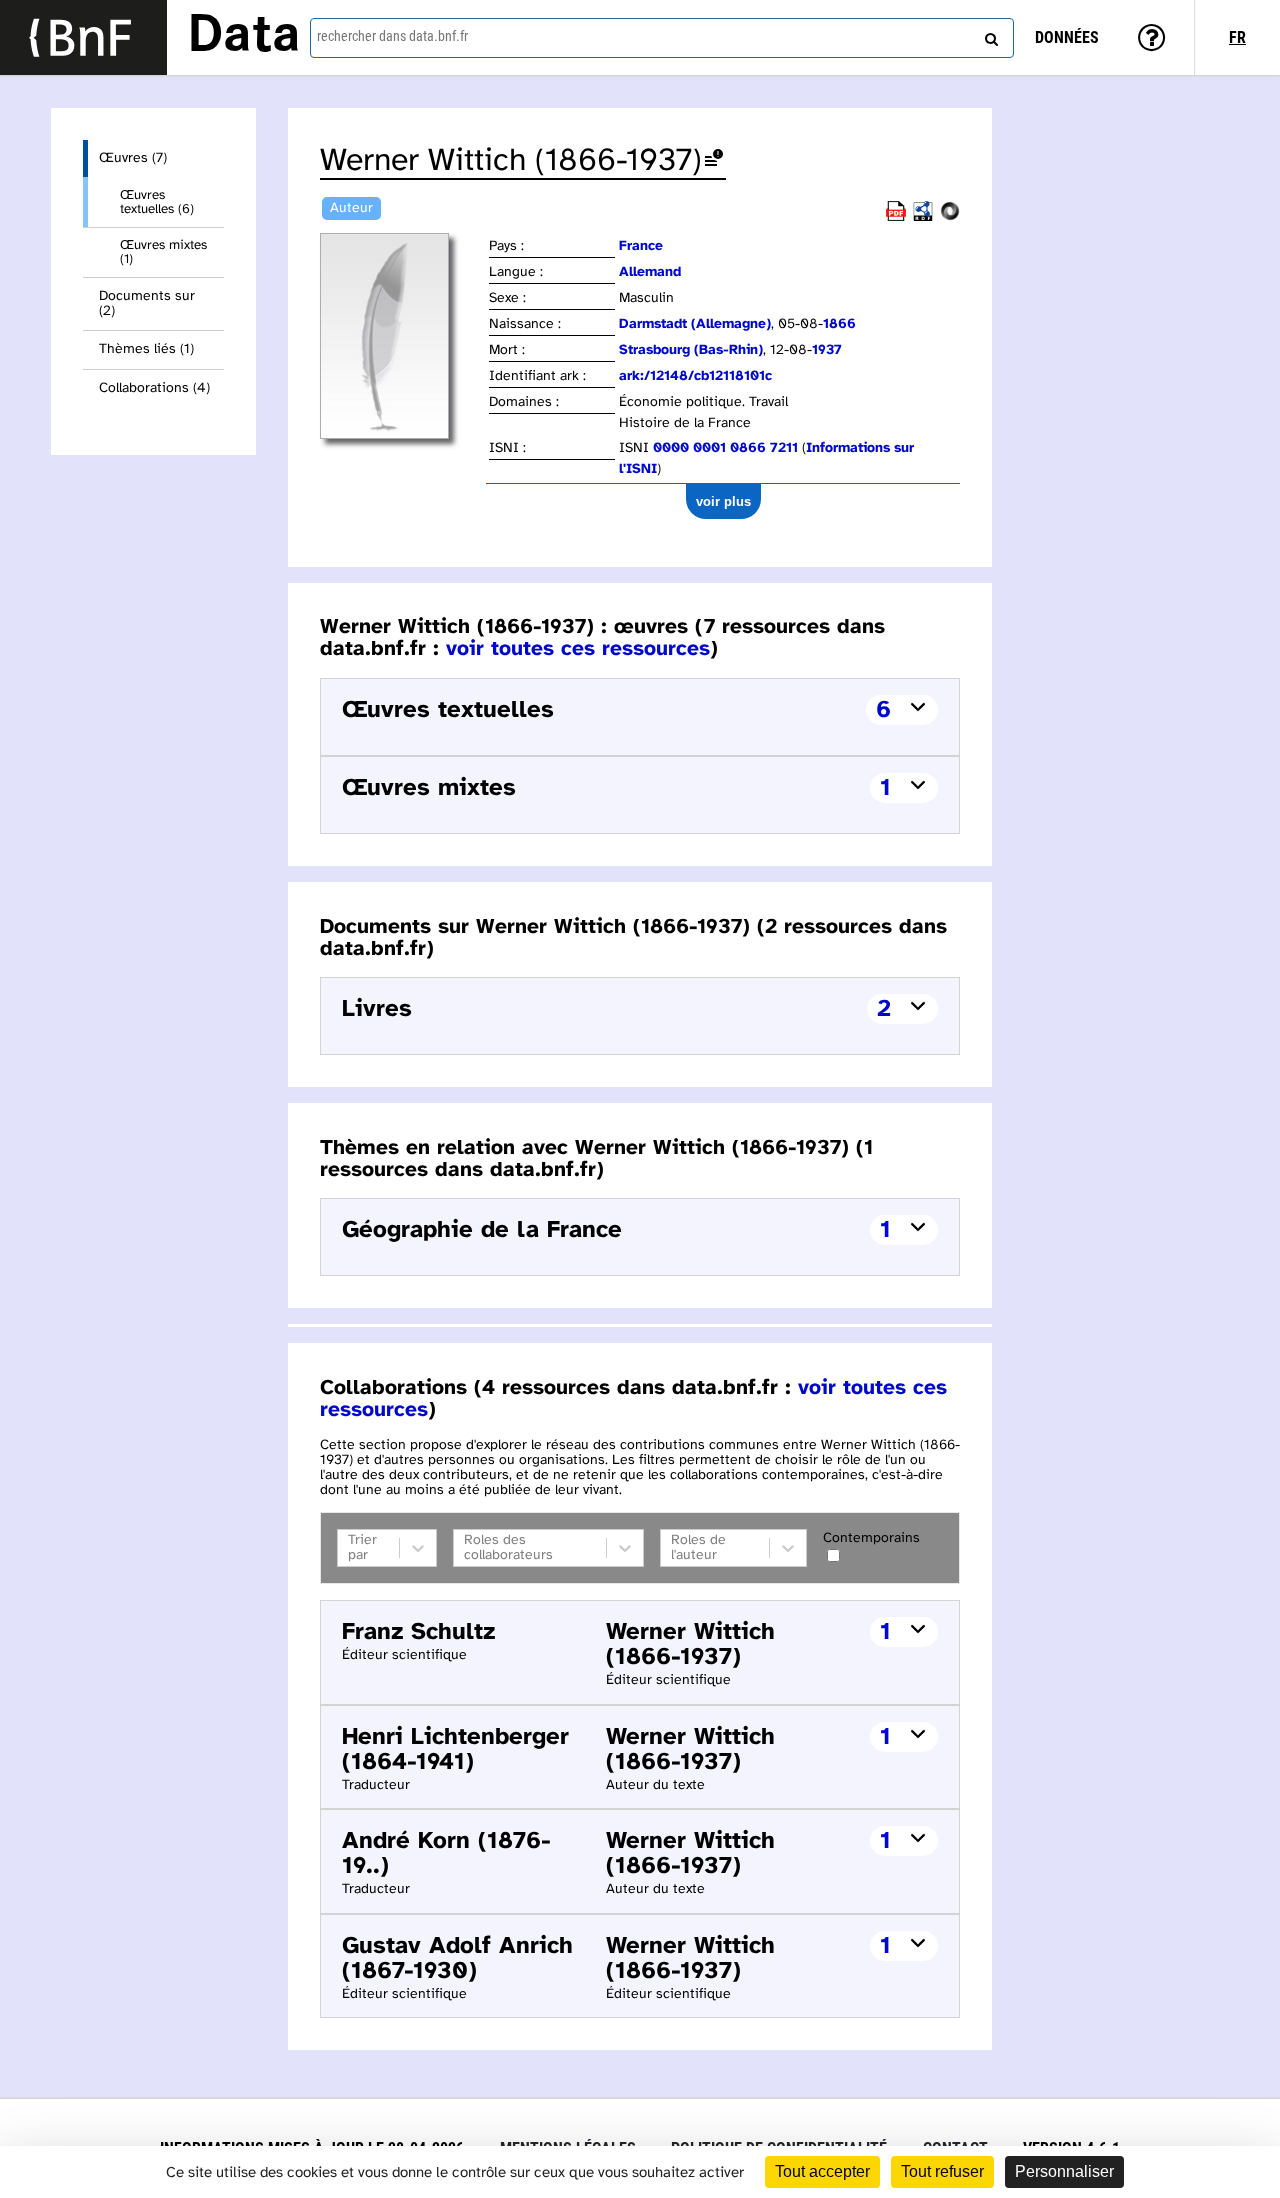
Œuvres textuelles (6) (157, 202)
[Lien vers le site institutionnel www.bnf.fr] (83, 37)
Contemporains (871, 1538)
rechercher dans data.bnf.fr (392, 36)
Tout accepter (822, 2171)
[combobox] (662, 38)
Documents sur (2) (147, 304)
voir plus (723, 501)
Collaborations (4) (154, 388)
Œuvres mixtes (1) (163, 252)
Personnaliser (1064, 2171)
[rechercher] (989, 35)
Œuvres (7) (133, 158)
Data (244, 37)
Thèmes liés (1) (146, 349)
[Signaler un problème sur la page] (714, 161)
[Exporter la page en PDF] (896, 217)
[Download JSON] (950, 217)
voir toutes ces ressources (578, 649)
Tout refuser (942, 2171)
